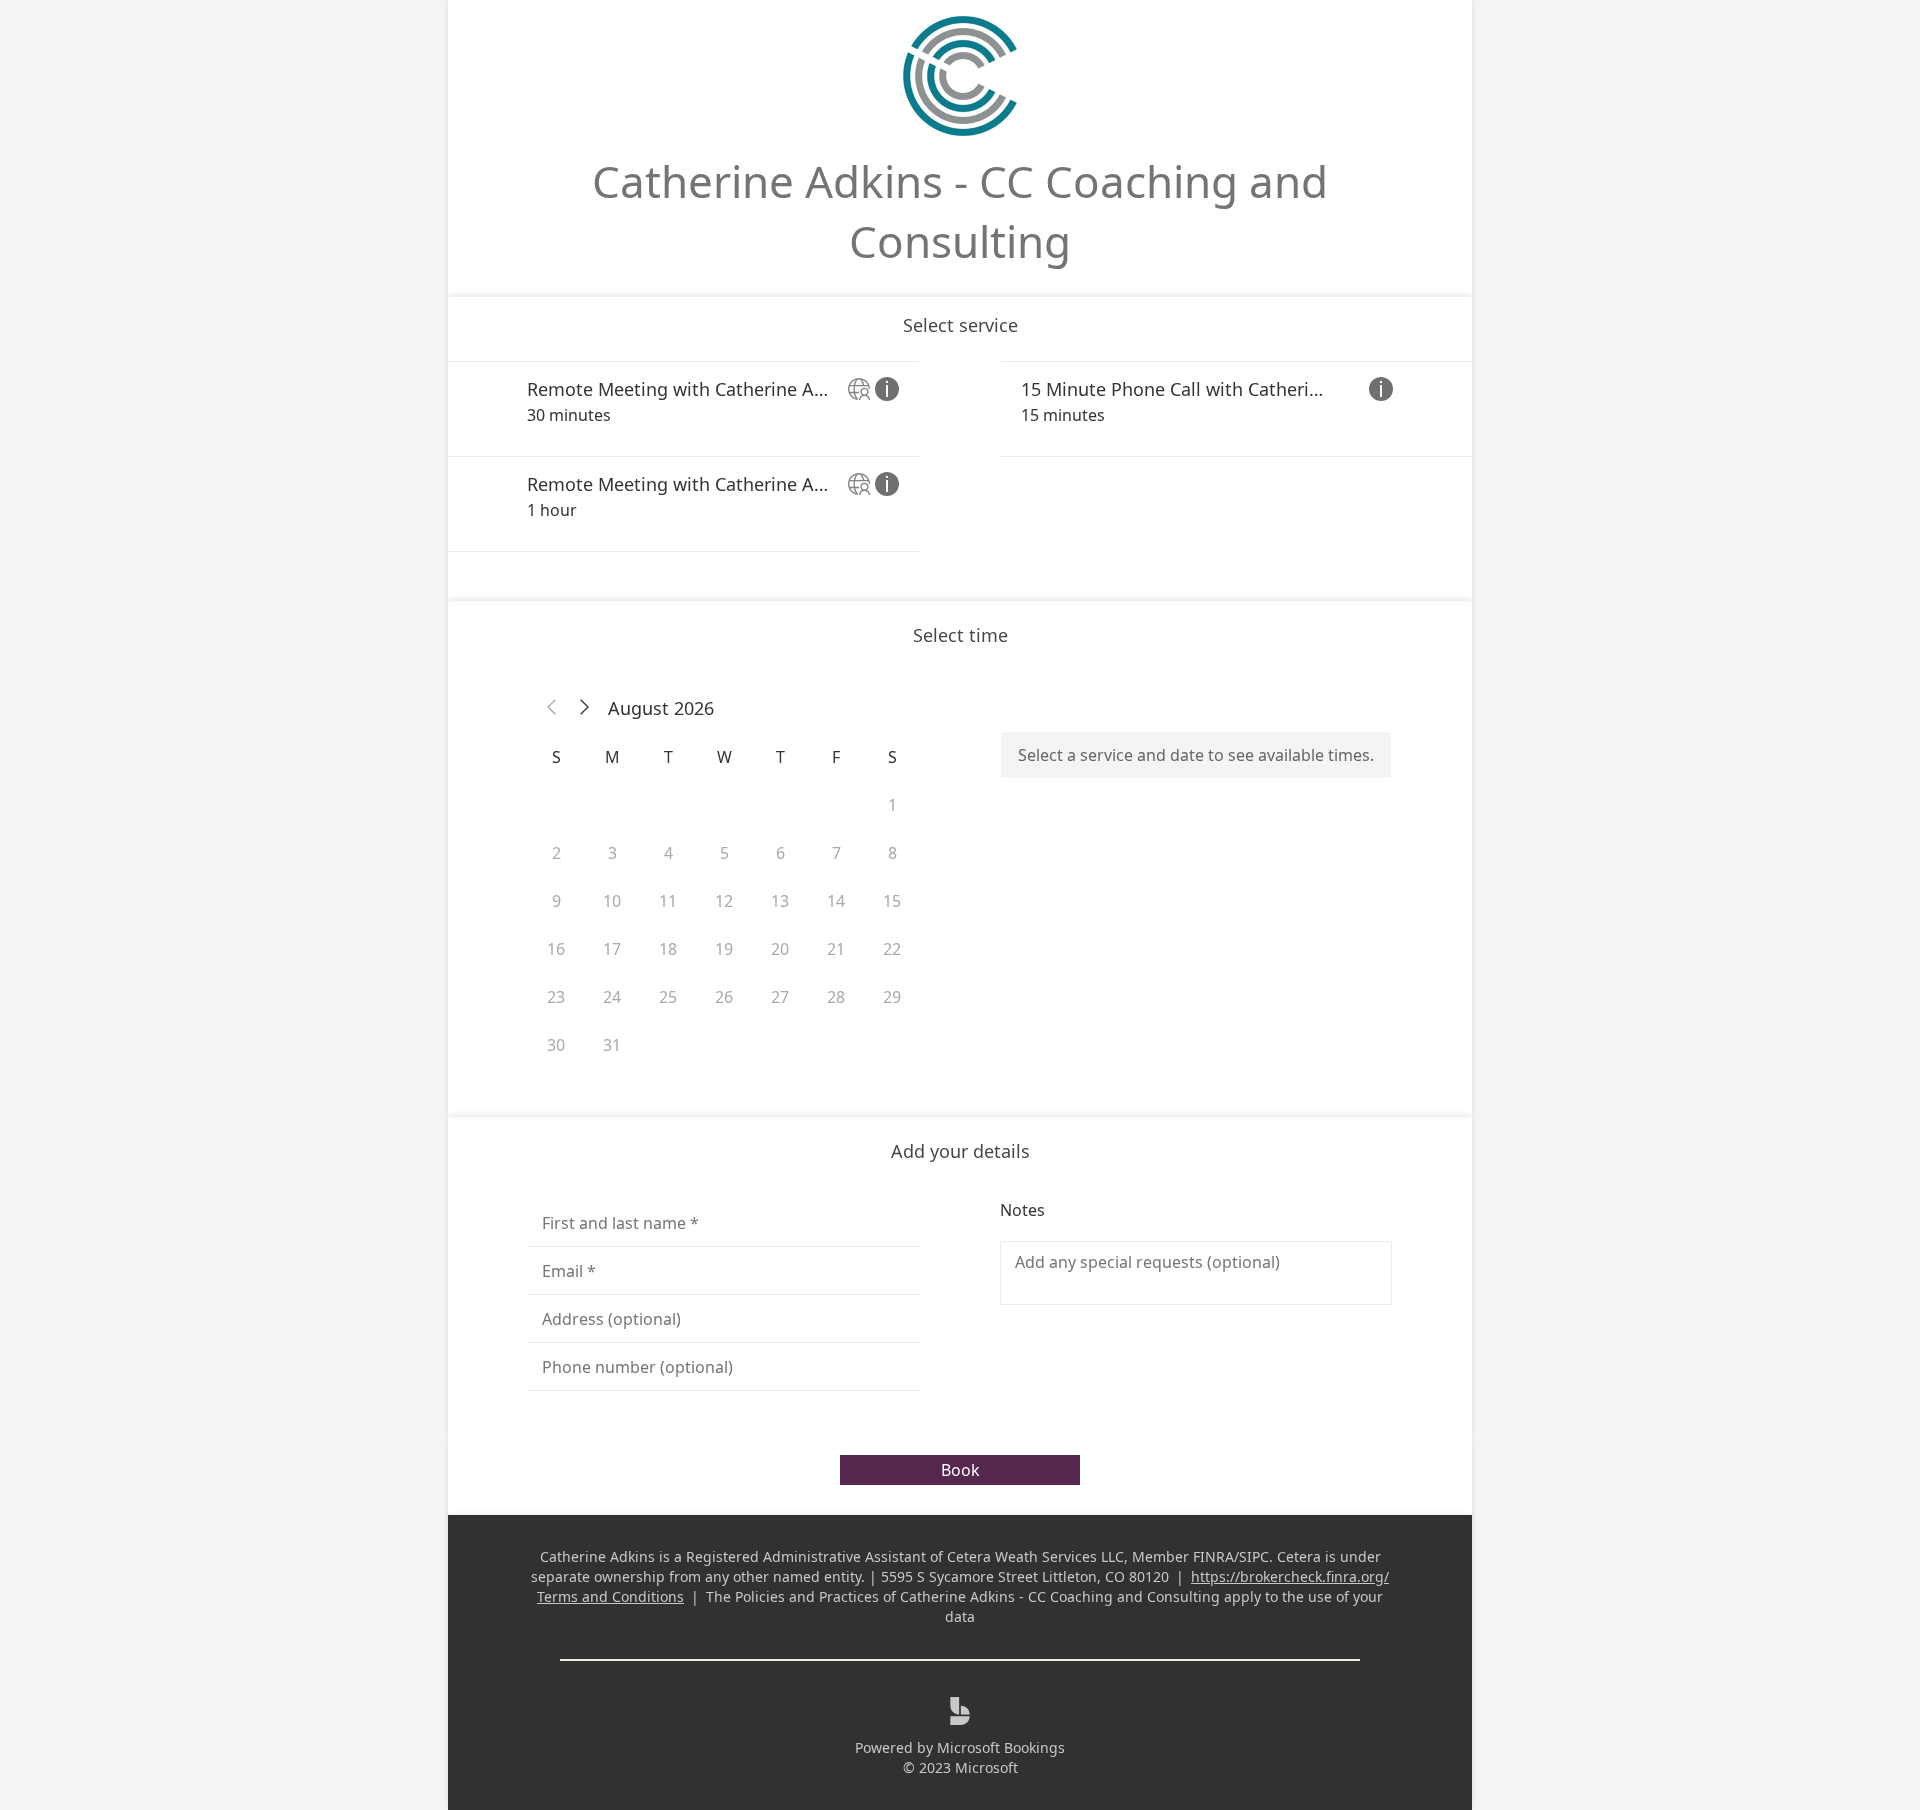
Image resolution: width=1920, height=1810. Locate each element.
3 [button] (612, 853)
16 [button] (556, 949)
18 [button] (668, 949)
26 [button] (724, 997)
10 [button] (612, 901)
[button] (552, 708)
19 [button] (724, 949)
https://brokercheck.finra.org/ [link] (1290, 1576)
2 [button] (556, 853)
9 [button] (556, 901)
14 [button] (836, 901)
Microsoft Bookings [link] (1001, 1747)
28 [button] (836, 997)
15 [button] (892, 901)
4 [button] (668, 853)
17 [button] (612, 949)
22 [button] (892, 949)
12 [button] (724, 901)
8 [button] (892, 853)
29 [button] (892, 997)
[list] (960, 456)
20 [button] (780, 949)
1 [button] (892, 805)
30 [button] (556, 1045)
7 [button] (836, 853)
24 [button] (612, 997)
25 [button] (668, 997)
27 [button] (780, 997)
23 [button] (556, 997)
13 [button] (780, 901)
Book (960, 1470)
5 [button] (724, 853)
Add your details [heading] (960, 1151)
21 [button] (836, 949)
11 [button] (668, 901)
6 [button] (780, 853)
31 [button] (612, 1045)
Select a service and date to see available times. (1196, 755)
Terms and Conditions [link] (610, 1596)
